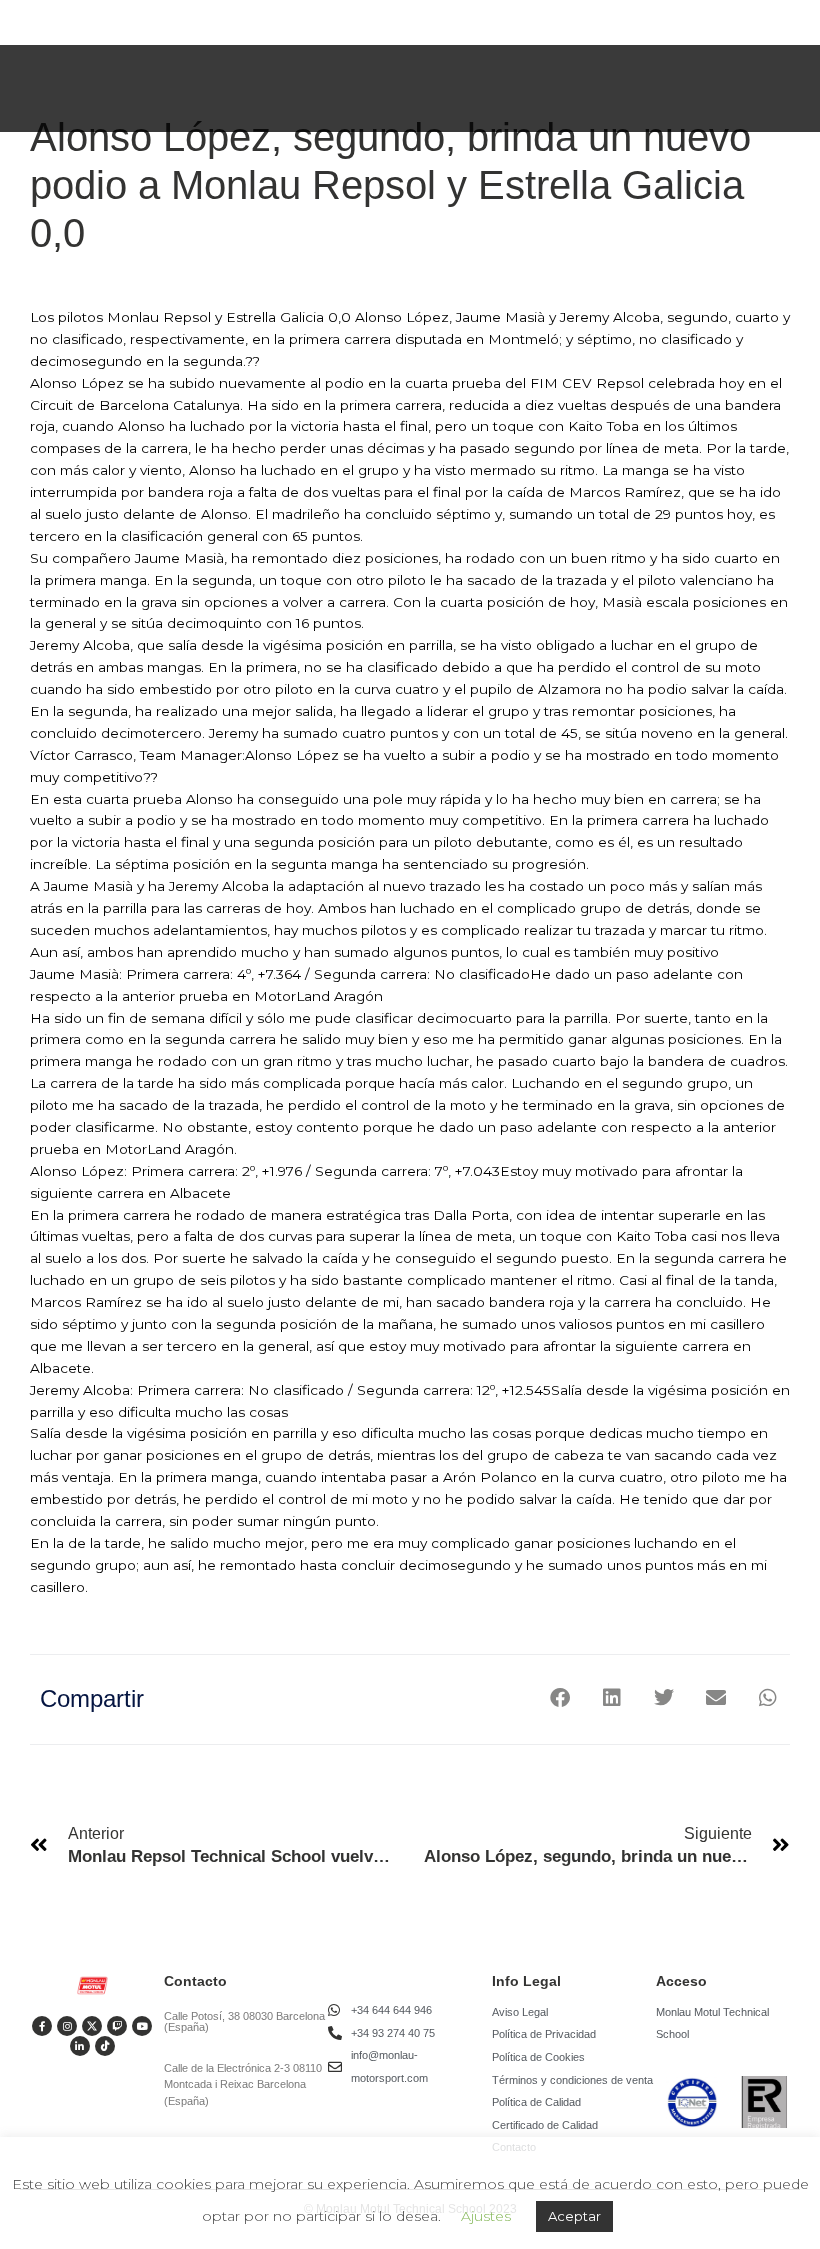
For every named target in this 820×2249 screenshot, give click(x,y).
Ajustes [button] (486, 2216)
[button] (559, 1697)
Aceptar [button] (574, 2216)
